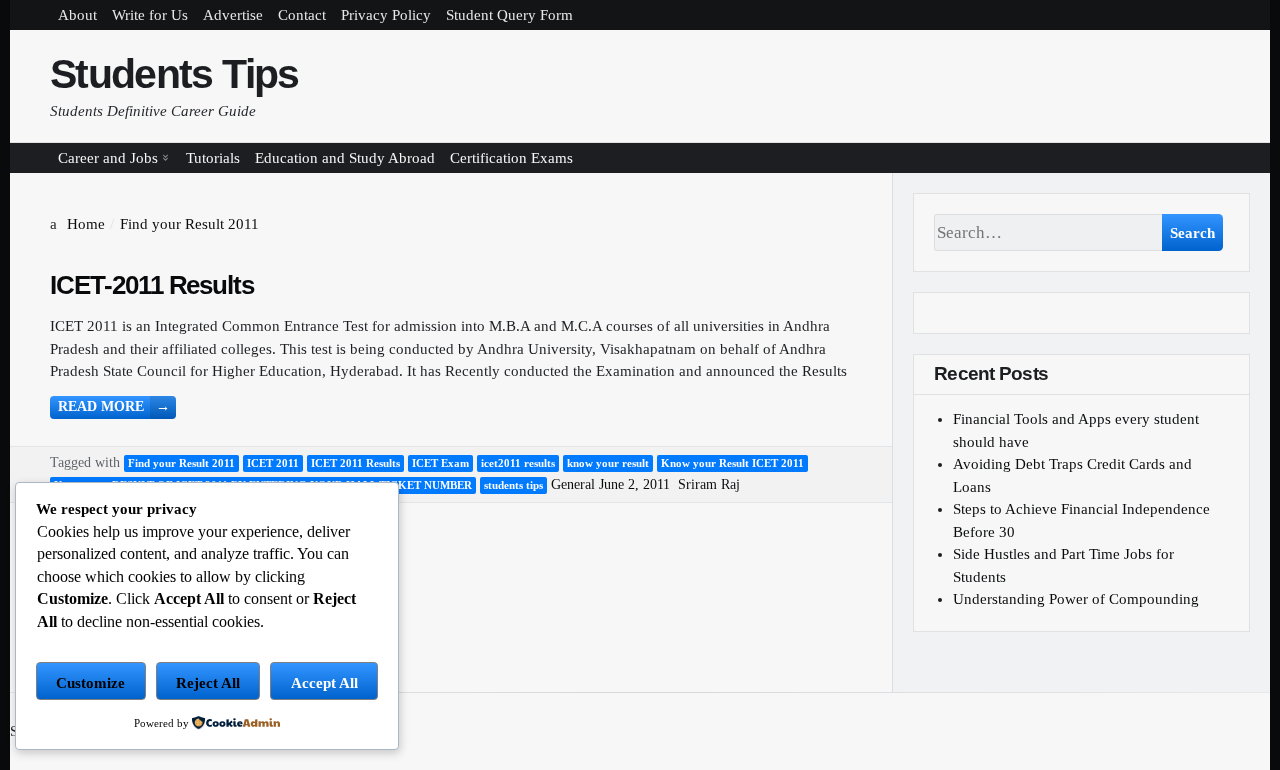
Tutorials (213, 158)
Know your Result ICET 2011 (732, 463)
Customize (90, 683)
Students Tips (174, 74)
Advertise (233, 15)
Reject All (208, 683)
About (77, 15)
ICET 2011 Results (355, 463)
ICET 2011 (273, 463)
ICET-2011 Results (152, 285)
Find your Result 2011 (181, 463)
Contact (302, 15)
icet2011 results (518, 463)
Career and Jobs (108, 158)
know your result (608, 463)
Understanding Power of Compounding (1076, 599)
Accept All (324, 683)
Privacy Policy (386, 15)
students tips (513, 485)
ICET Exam (440, 463)
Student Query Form (509, 15)
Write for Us (150, 15)
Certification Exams (511, 158)
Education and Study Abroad (345, 158)
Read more (114, 406)
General (573, 484)
